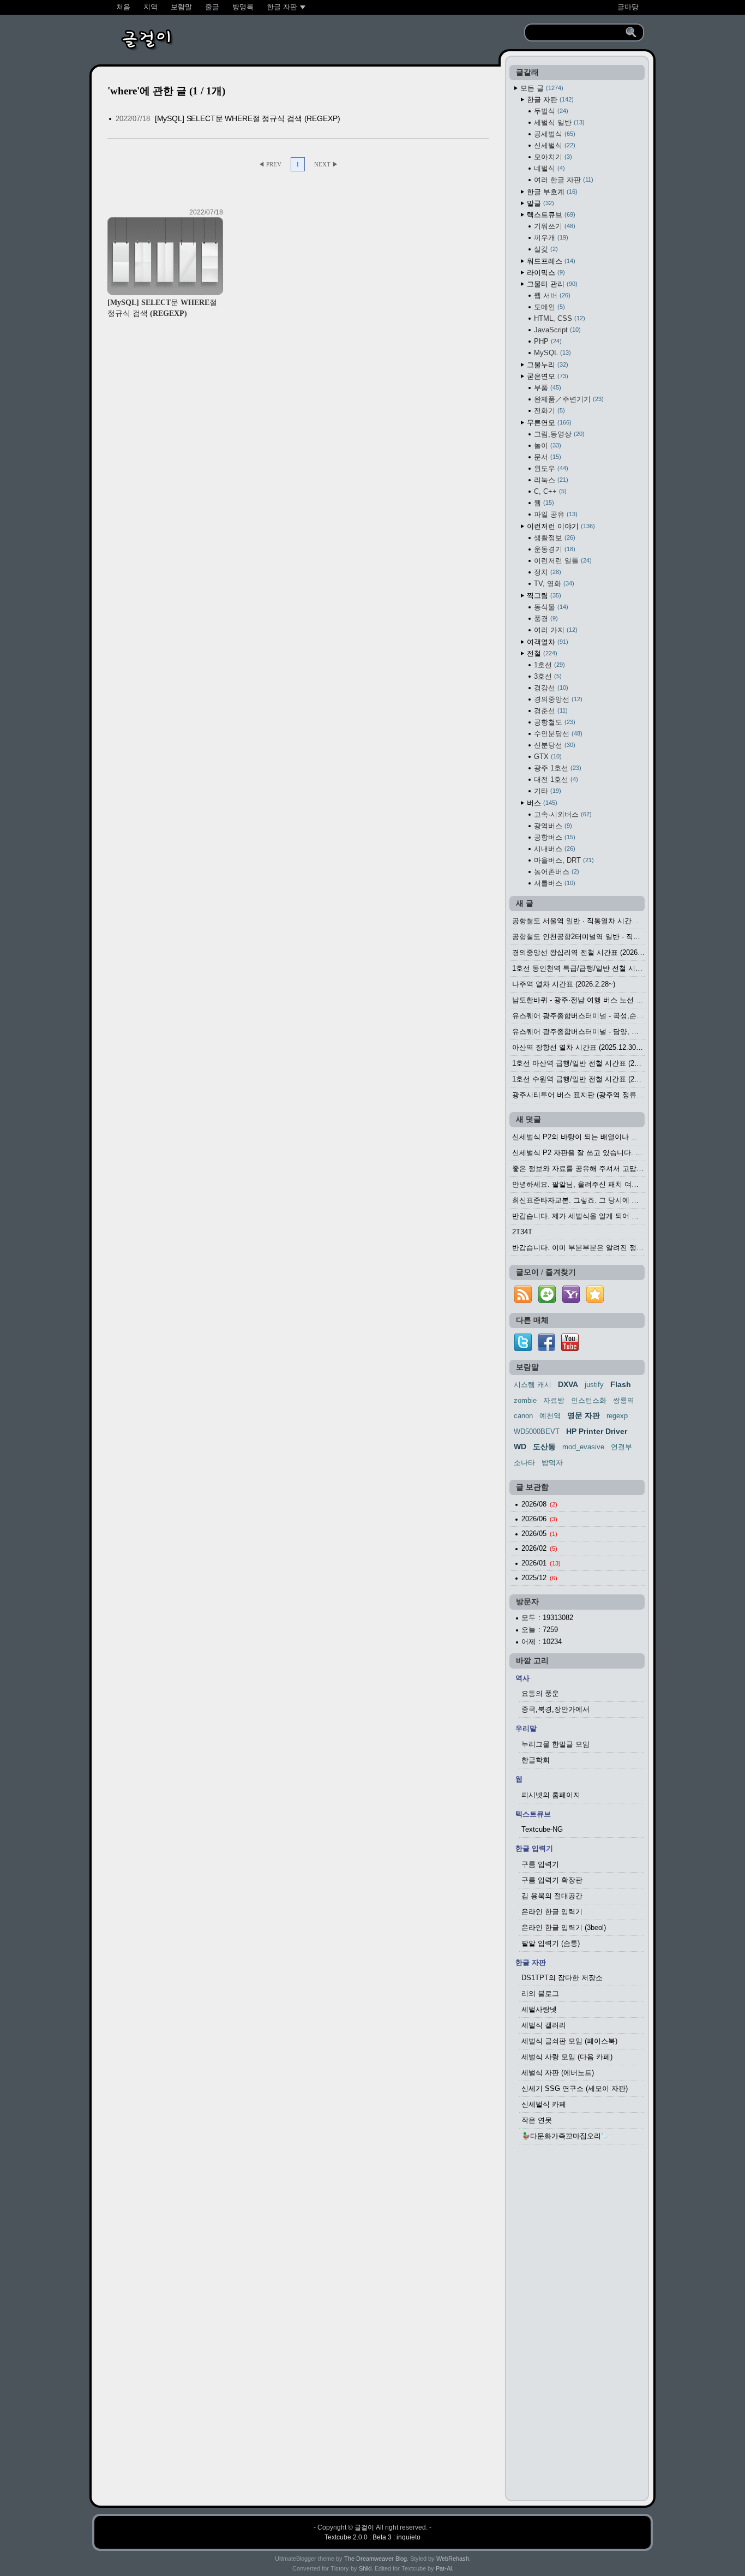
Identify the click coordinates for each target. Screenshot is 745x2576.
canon (523, 1416)
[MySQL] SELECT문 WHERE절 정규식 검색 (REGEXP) (248, 118)
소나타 (524, 1463)
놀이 (546, 446)
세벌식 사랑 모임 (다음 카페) (567, 2057)
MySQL (551, 353)
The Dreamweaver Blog (375, 2559)
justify (594, 1385)
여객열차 (546, 642)
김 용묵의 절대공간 (552, 1896)
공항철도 (554, 722)
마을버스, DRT (563, 860)
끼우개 (550, 238)
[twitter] (523, 1349)
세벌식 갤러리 (544, 2025)
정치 (546, 572)
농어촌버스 (555, 872)
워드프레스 (550, 261)
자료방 (554, 1400)
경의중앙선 (557, 699)
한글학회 (536, 1760)
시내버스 (554, 849)
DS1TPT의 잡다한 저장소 (562, 1978)
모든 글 (541, 88)
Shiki (365, 2568)
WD (520, 1447)
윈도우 (550, 468)
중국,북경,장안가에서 (555, 1709)
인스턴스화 (589, 1400)
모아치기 (552, 157)
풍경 (545, 618)
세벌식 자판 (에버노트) (558, 2073)
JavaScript (556, 330)
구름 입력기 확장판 (552, 1880)
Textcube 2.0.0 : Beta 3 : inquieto (372, 2537)
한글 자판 (549, 100)
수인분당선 (557, 734)
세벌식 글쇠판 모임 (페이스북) (569, 2041)
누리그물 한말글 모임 (555, 1744)
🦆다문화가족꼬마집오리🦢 (566, 2136)
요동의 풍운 (540, 1693)
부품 (546, 388)
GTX (547, 757)
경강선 (550, 688)
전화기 (548, 411)
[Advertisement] (577, 2326)
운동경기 (554, 549)
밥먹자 (552, 1463)
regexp (617, 1416)
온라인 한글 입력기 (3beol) (564, 1927)
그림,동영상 (558, 434)
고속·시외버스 (562, 814)
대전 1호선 (555, 779)
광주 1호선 (557, 768)
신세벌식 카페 (544, 2104)
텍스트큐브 (550, 215)
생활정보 (554, 538)
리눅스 (550, 480)
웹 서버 (551, 295)
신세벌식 (554, 145)
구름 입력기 (540, 1864)
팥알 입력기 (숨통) (551, 1943)
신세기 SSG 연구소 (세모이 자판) (575, 2088)
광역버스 (552, 826)
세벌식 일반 (558, 122)
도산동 (544, 1447)
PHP (547, 341)
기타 (546, 791)
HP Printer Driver (597, 1431)
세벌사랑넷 (539, 2009)
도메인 (548, 307)
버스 (541, 803)
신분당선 (554, 745)
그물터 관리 (551, 284)
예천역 (550, 1416)
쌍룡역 (624, 1400)
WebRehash (453, 2559)
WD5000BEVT (537, 1432)
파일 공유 (555, 514)
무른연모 (548, 423)
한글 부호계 (551, 192)
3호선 (547, 676)
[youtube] (570, 1349)
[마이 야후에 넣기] (571, 1303)
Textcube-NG (542, 1829)
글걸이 (364, 2527)
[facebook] (546, 1349)
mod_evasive (583, 1447)
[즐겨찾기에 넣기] (595, 1303)
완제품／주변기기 (568, 399)
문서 (546, 457)
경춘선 (550, 711)
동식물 (550, 607)
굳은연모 (546, 376)
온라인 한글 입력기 (552, 1912)
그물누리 (546, 365)
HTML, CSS (558, 318)
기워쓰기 (554, 226)
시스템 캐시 (533, 1385)
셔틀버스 (554, 883)
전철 (541, 653)
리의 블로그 (540, 1994)
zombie (525, 1400)
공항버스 (554, 837)
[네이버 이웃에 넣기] (547, 1303)
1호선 (548, 665)
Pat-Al (444, 2568)
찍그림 (543, 596)
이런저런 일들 (562, 561)
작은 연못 (537, 2120)
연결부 (621, 1447)
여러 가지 (555, 630)
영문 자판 (584, 1415)
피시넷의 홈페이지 (551, 1795)
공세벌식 (554, 134)
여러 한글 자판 (563, 180)
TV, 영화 (553, 584)
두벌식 (550, 111)
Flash (621, 1384)
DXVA (568, 1384)
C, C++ (549, 491)
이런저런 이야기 (560, 526)
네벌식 (548, 168)
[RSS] (523, 1303)
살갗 (545, 249)
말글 (539, 203)
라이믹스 (545, 273)
